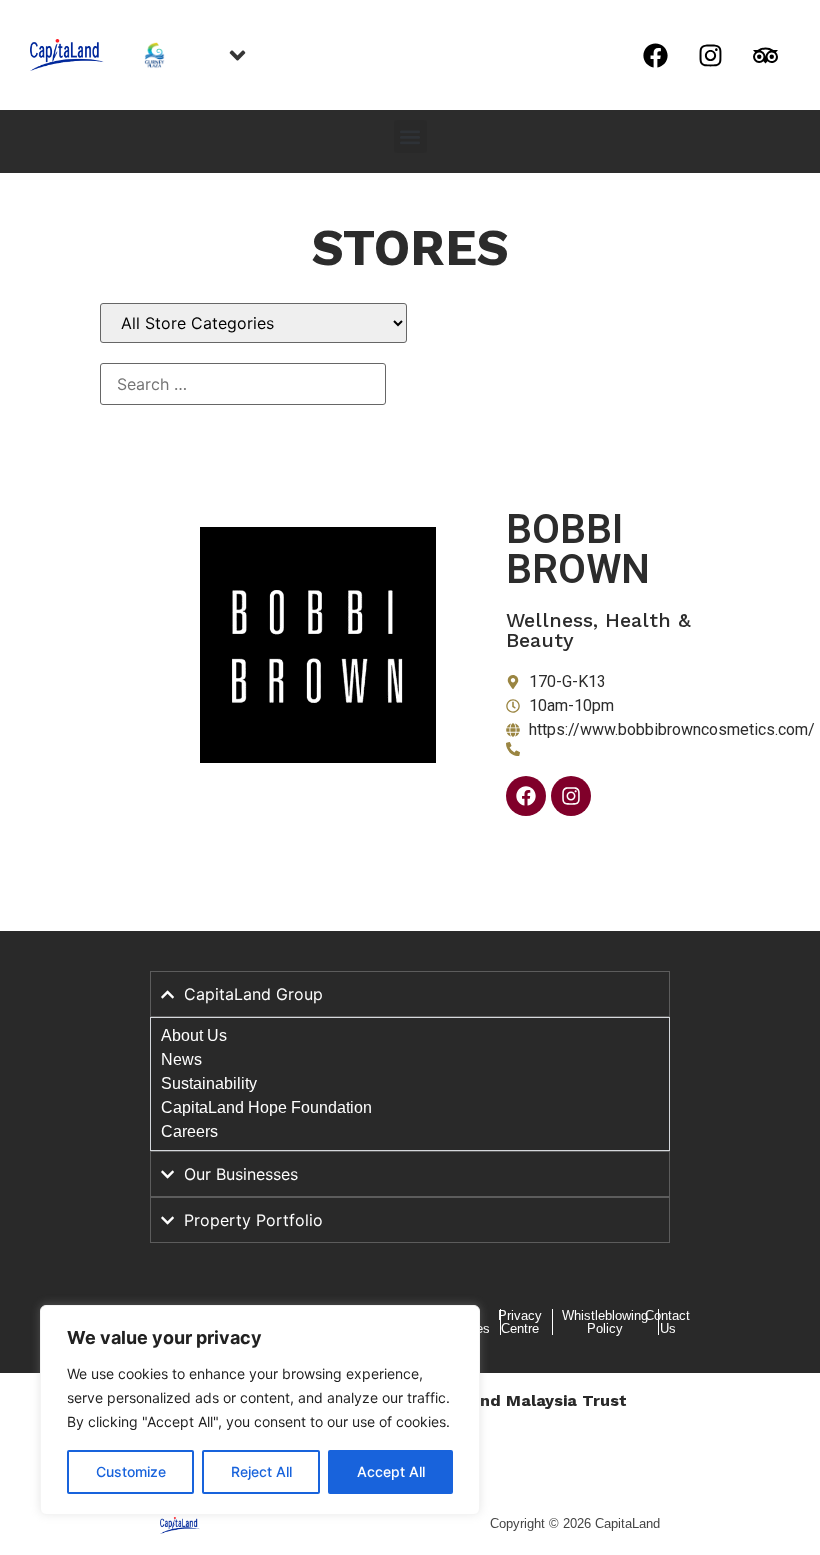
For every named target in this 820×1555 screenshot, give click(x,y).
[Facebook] (655, 55)
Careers (189, 1131)
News (181, 1059)
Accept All (391, 1471)
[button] (410, 136)
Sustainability (209, 1083)
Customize (131, 1471)
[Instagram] (710, 55)
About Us (194, 1035)
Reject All (261, 1471)
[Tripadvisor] (765, 55)
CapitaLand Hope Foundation (266, 1107)
